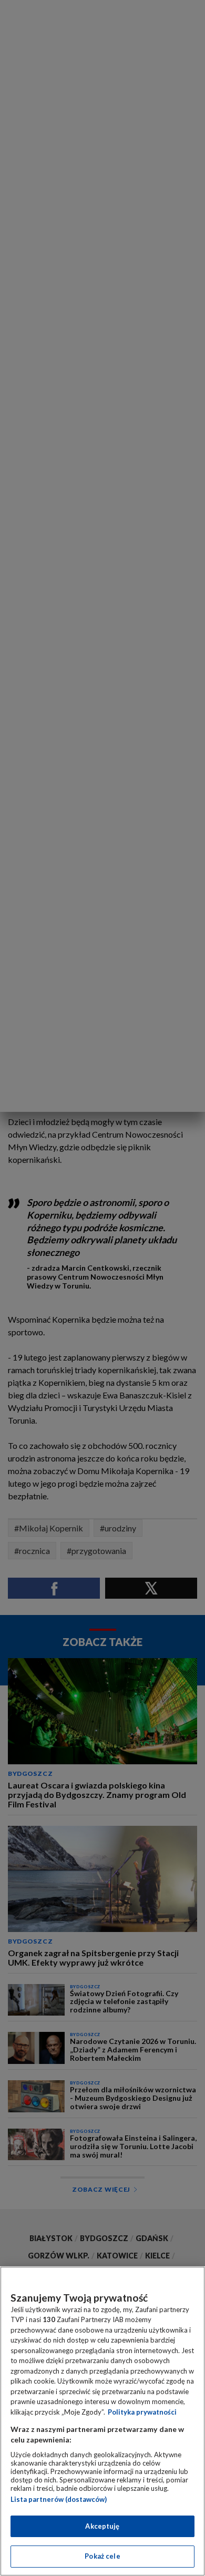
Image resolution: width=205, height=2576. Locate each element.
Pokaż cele (102, 2556)
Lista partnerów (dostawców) (59, 2499)
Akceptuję (102, 2526)
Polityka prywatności (142, 2412)
